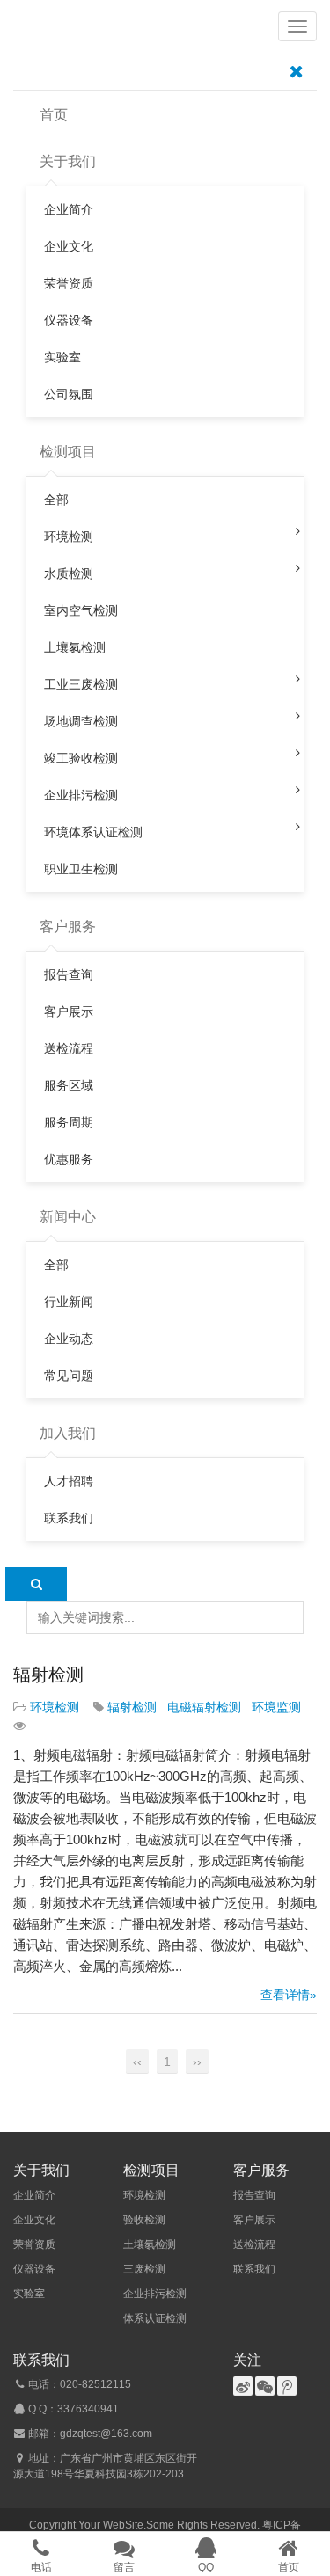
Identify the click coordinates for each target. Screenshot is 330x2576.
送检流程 (254, 2244)
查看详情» (289, 1995)
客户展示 (254, 2220)
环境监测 (276, 1707)
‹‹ (137, 2062)
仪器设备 (34, 2269)
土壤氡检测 (150, 2244)
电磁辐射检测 (204, 1707)
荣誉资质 (34, 2244)
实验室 (29, 2294)
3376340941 (88, 2409)
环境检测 (55, 1707)
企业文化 (34, 2220)
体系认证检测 (155, 2318)
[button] (297, 26)
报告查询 (254, 2195)
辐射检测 (48, 1675)
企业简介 (34, 2195)
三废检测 (144, 2269)
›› (197, 2062)
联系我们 (254, 2269)
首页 (54, 115)
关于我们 (68, 161)
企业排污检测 (155, 2294)
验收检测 (144, 2220)
